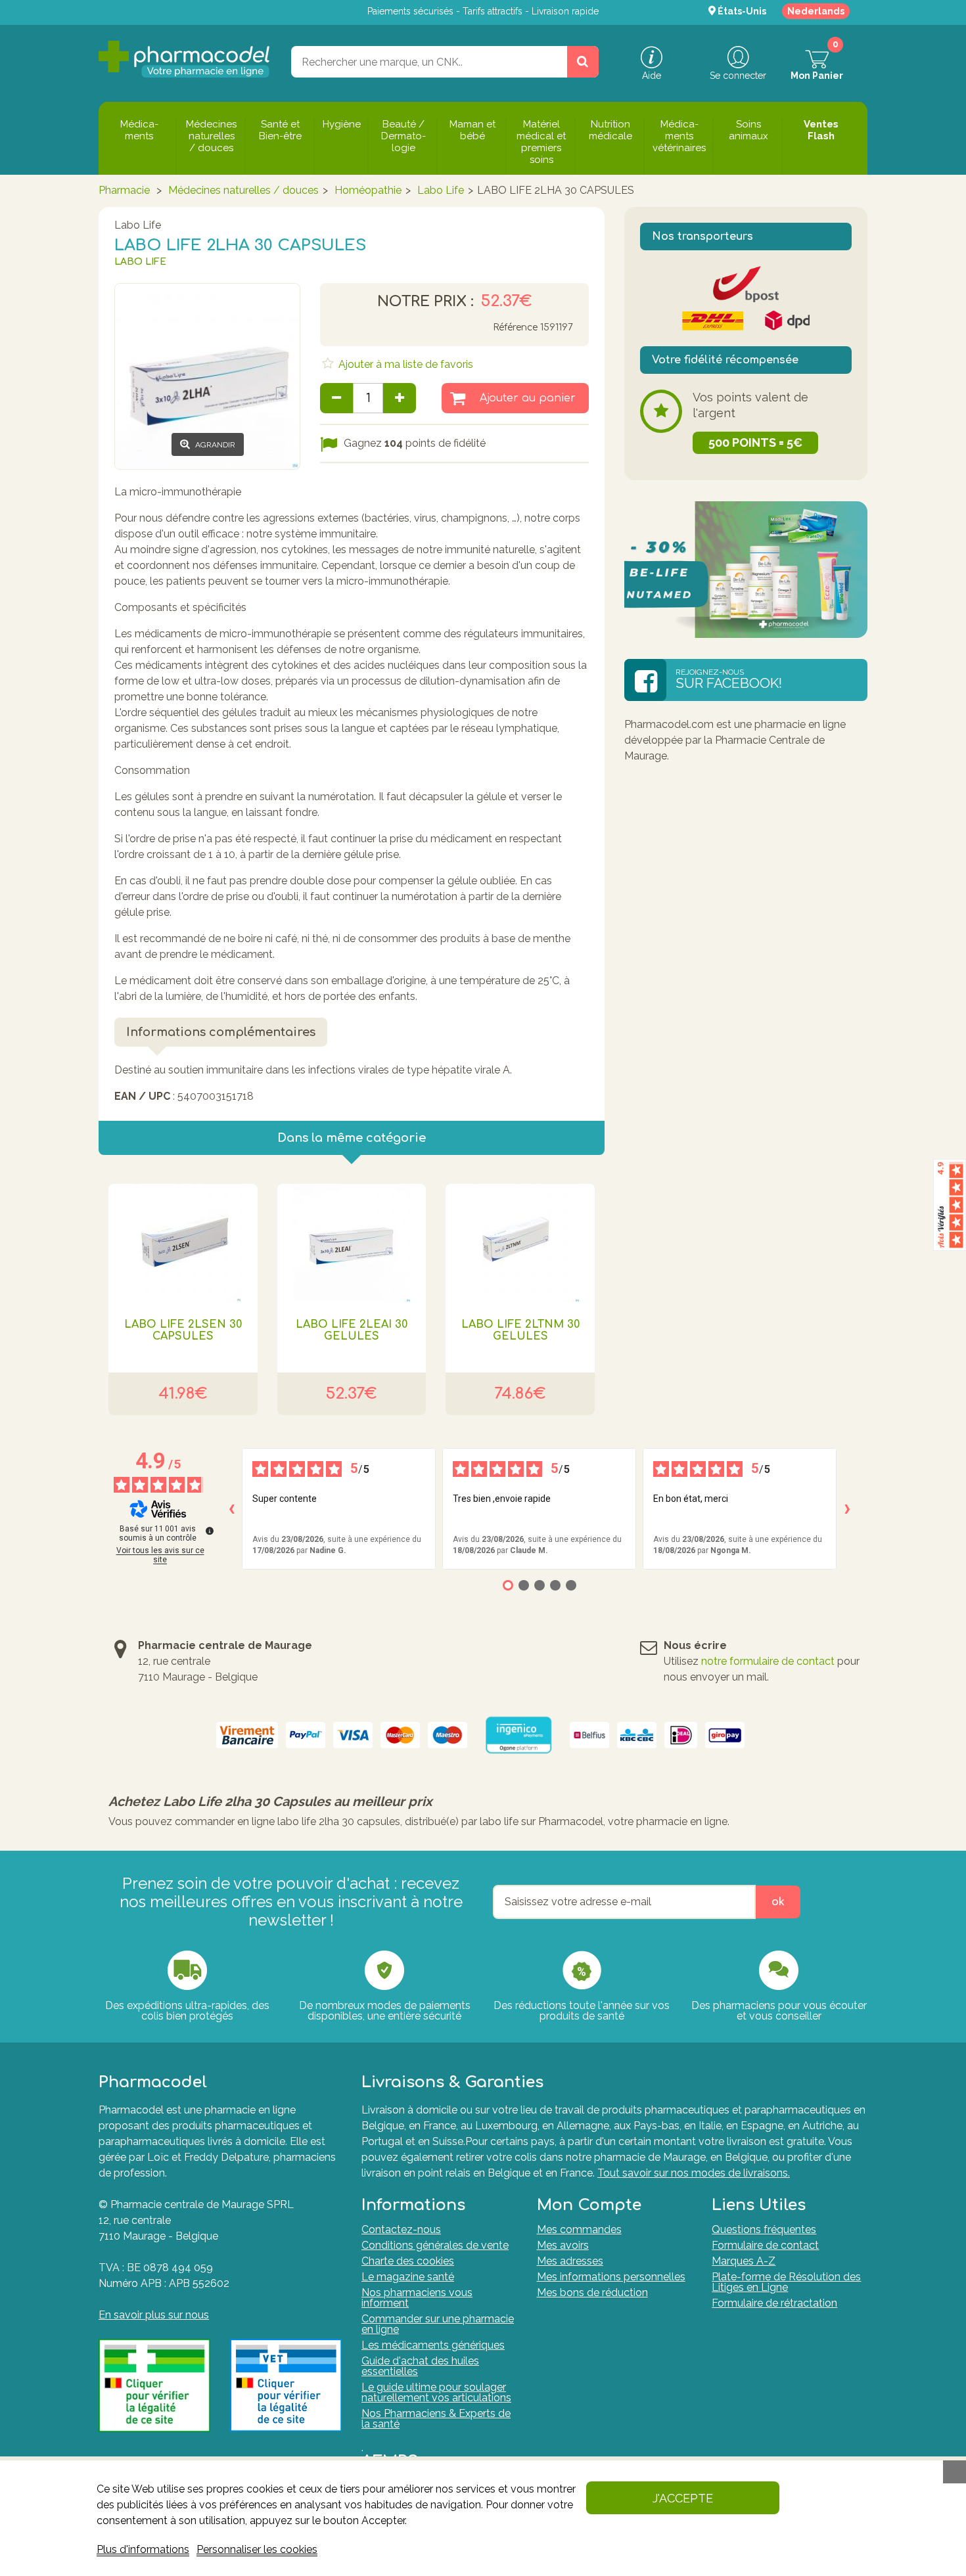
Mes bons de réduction (592, 2293)
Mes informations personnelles (611, 2277)
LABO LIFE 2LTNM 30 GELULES (520, 1330)
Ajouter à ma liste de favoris (404, 364)
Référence (515, 328)
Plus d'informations (143, 2549)
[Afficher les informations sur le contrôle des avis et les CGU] (210, 1531)
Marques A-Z (744, 2261)
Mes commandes (579, 2229)
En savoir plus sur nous (154, 2315)
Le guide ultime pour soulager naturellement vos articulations (436, 2392)
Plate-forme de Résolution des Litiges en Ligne (786, 2282)
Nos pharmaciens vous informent (417, 2298)
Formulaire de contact (765, 2245)
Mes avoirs (563, 2245)
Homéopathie (368, 190)
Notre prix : (425, 302)
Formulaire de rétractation (774, 2303)
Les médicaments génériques (433, 2345)
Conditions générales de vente (435, 2245)
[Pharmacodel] (184, 59)
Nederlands (816, 11)
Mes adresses (570, 2261)
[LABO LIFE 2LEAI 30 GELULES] (352, 1243)
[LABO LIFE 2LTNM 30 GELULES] (520, 1243)
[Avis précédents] (231, 1509)
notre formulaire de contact (768, 1661)
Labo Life (441, 190)
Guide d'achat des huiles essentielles (420, 2366)
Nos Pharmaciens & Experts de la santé (436, 2419)
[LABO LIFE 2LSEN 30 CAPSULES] (183, 1243)
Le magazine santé (408, 2277)
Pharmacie (124, 190)
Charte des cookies (408, 2261)
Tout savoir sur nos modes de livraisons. (694, 2173)
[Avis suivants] (847, 1509)
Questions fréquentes (764, 2229)
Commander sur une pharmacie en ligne (438, 2324)
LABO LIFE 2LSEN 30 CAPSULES (183, 1330)
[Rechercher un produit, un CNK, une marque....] (583, 62)
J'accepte (683, 2498)
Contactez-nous (401, 2229)
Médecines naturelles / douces (243, 190)
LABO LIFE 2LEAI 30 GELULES (352, 1330)
